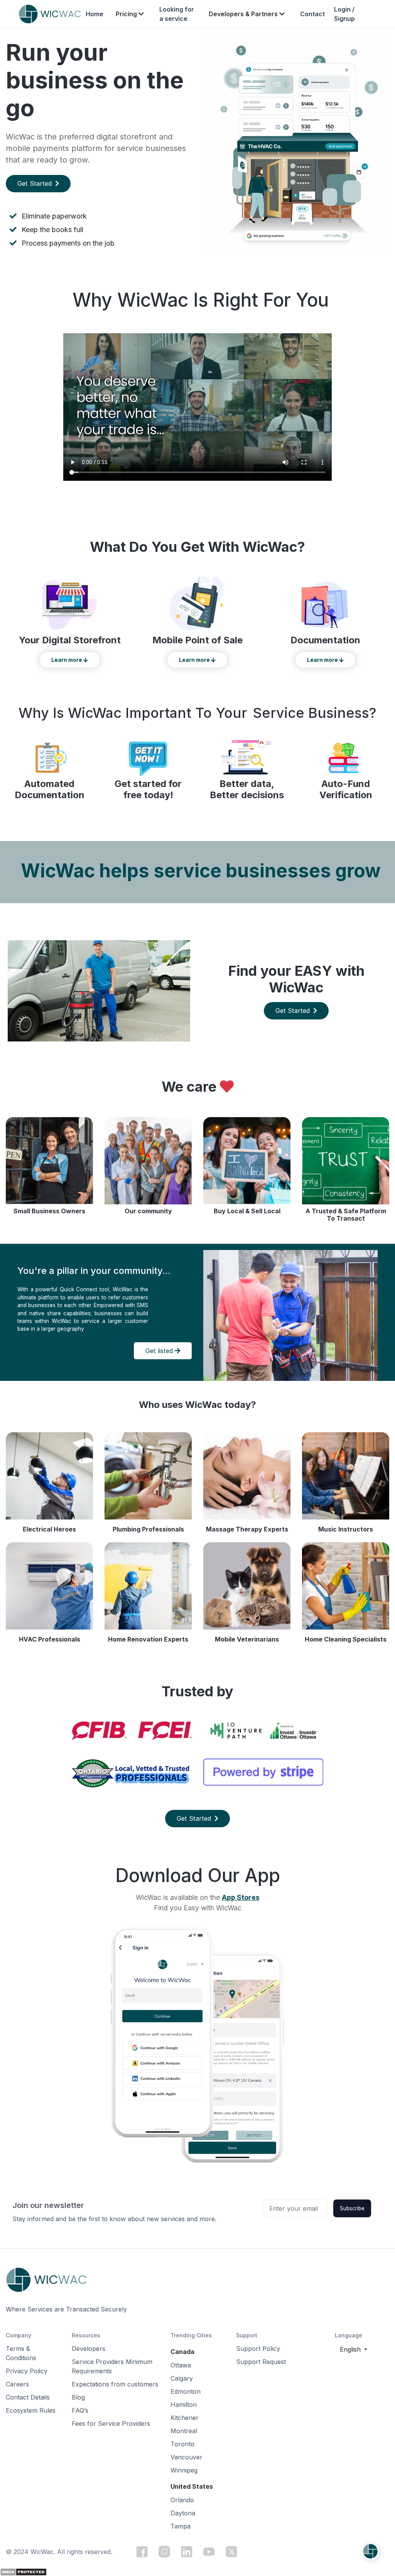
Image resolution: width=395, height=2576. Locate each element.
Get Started (35, 183)
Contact (312, 14)
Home (95, 14)
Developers (89, 2349)
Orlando (182, 2500)
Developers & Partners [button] (244, 14)
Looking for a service (177, 14)
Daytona (183, 2513)
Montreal (184, 2431)
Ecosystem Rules (31, 2410)
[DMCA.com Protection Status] (23, 2571)
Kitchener (185, 2418)
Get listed (160, 1351)
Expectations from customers (115, 2384)
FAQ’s (80, 2410)
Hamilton (184, 2405)
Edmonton (186, 2391)
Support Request (261, 2362)
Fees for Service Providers (111, 2423)
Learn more (67, 660)
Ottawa (181, 2365)
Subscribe (352, 2208)
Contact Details (28, 2397)
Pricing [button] (127, 14)
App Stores (241, 1897)
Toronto (182, 2444)
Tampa (181, 2526)
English (351, 2349)
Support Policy (258, 2349)
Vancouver (187, 2457)
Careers (17, 2384)
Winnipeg (184, 2470)
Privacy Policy (27, 2371)
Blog (78, 2397)
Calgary (182, 2378)
